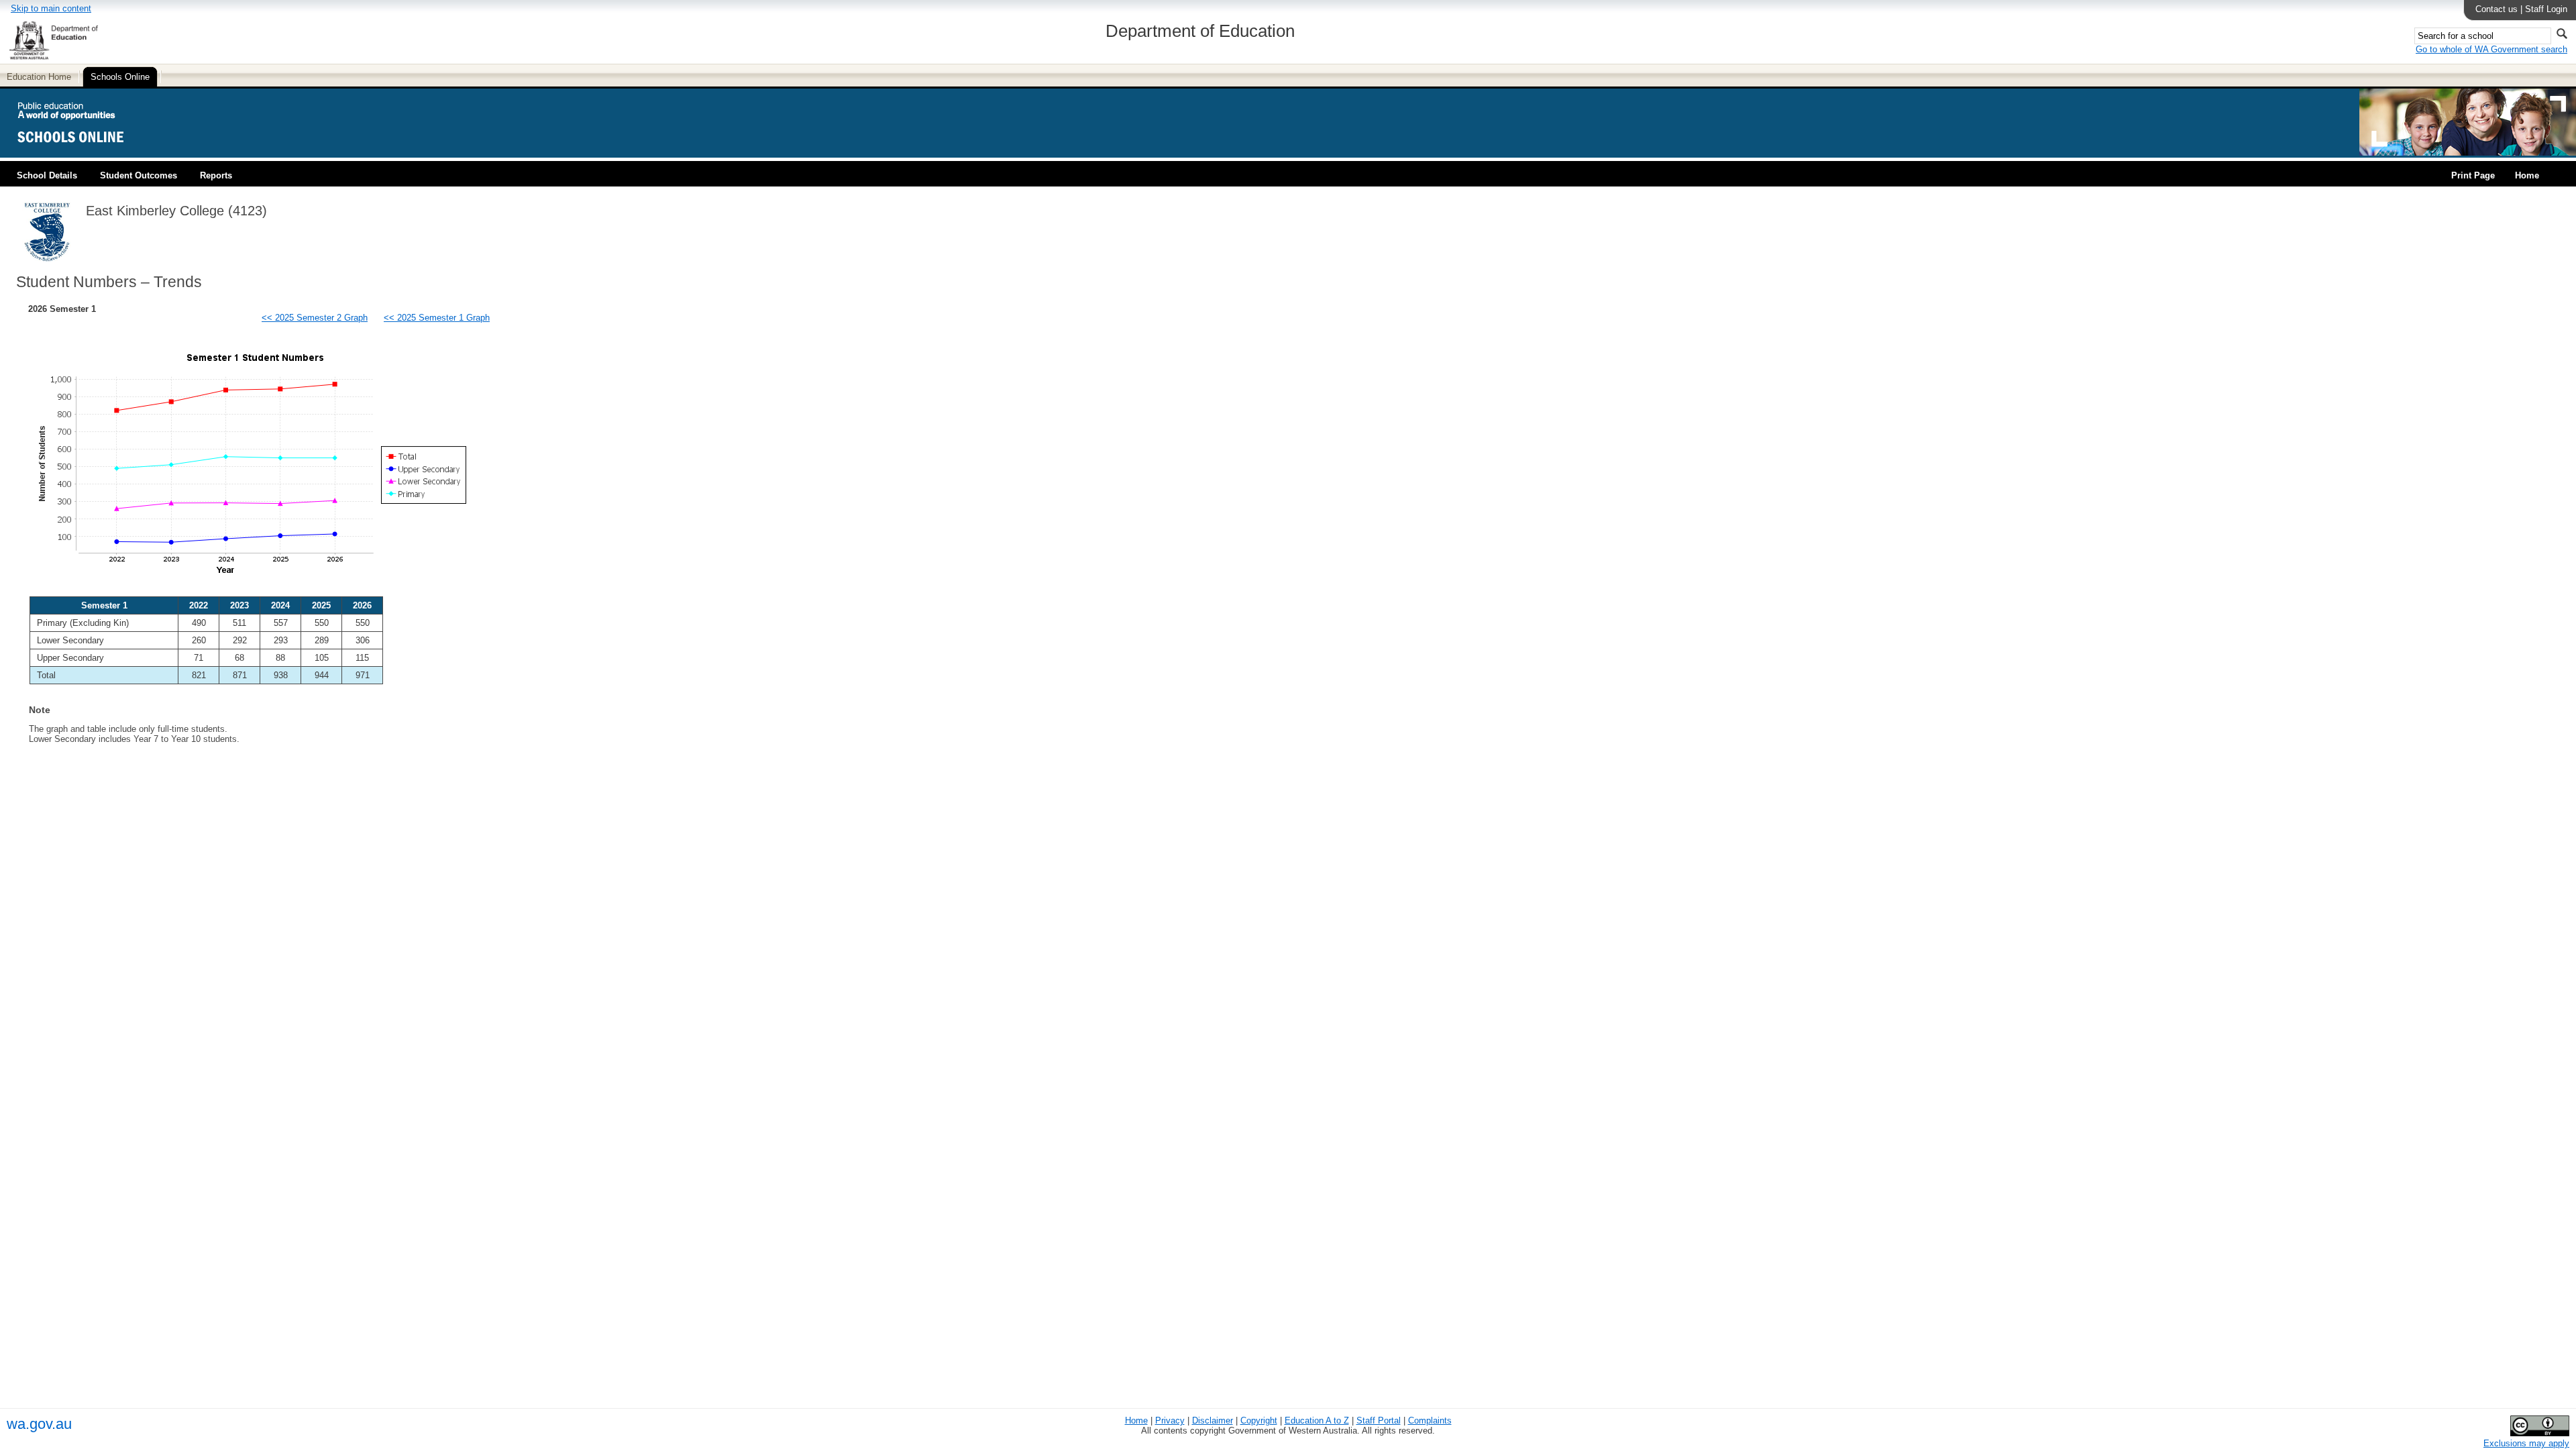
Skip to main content (51, 8)
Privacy (1170, 1420)
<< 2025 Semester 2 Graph (315, 318)
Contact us (2497, 9)
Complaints (1430, 1420)
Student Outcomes (139, 175)
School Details (47, 175)
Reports (216, 175)
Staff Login (2546, 9)
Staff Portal (1379, 1420)
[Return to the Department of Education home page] (53, 57)
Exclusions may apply (2526, 1443)
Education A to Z (1317, 1420)
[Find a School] (82, 153)
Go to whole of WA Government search (2491, 49)
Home (2527, 175)
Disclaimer (1213, 1420)
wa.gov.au (39, 1424)
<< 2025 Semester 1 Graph (437, 318)
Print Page (2473, 175)
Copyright (1259, 1420)
